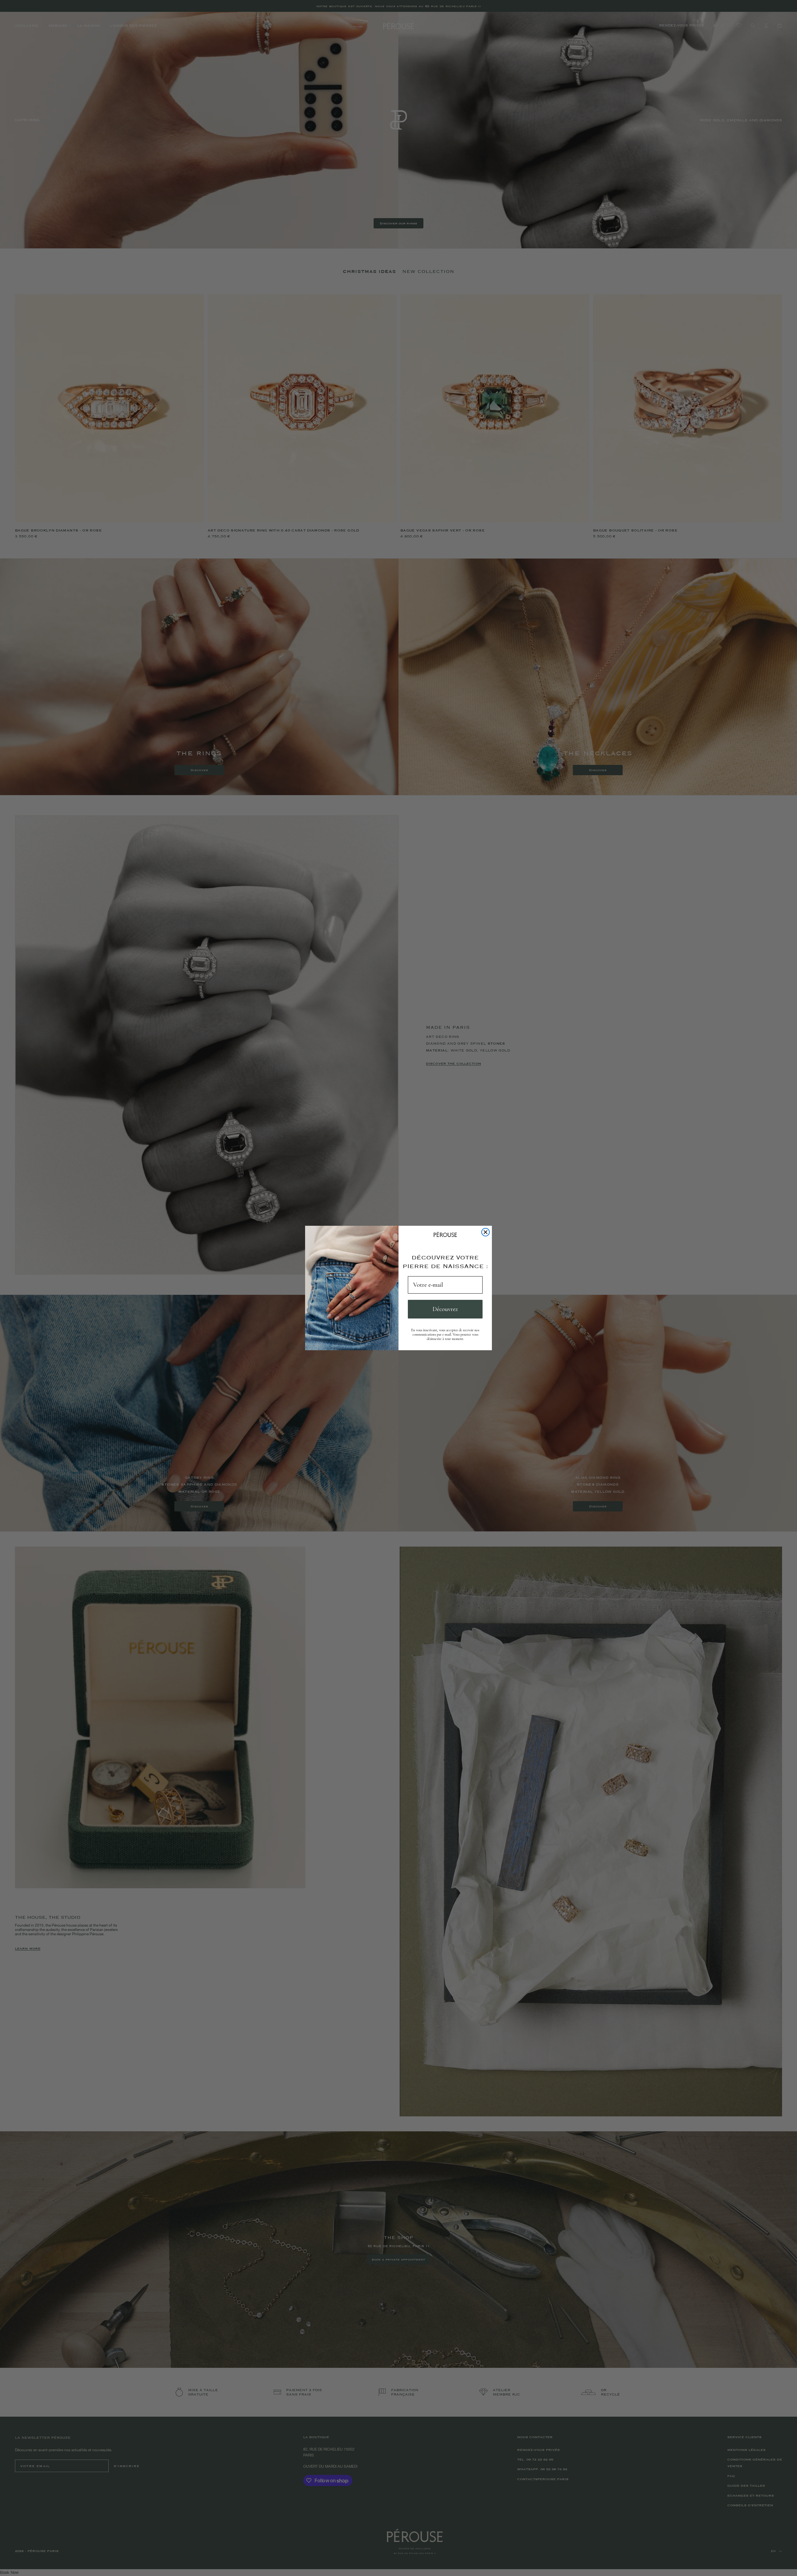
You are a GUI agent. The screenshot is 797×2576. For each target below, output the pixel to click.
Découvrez (445, 1309)
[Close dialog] (486, 1232)
